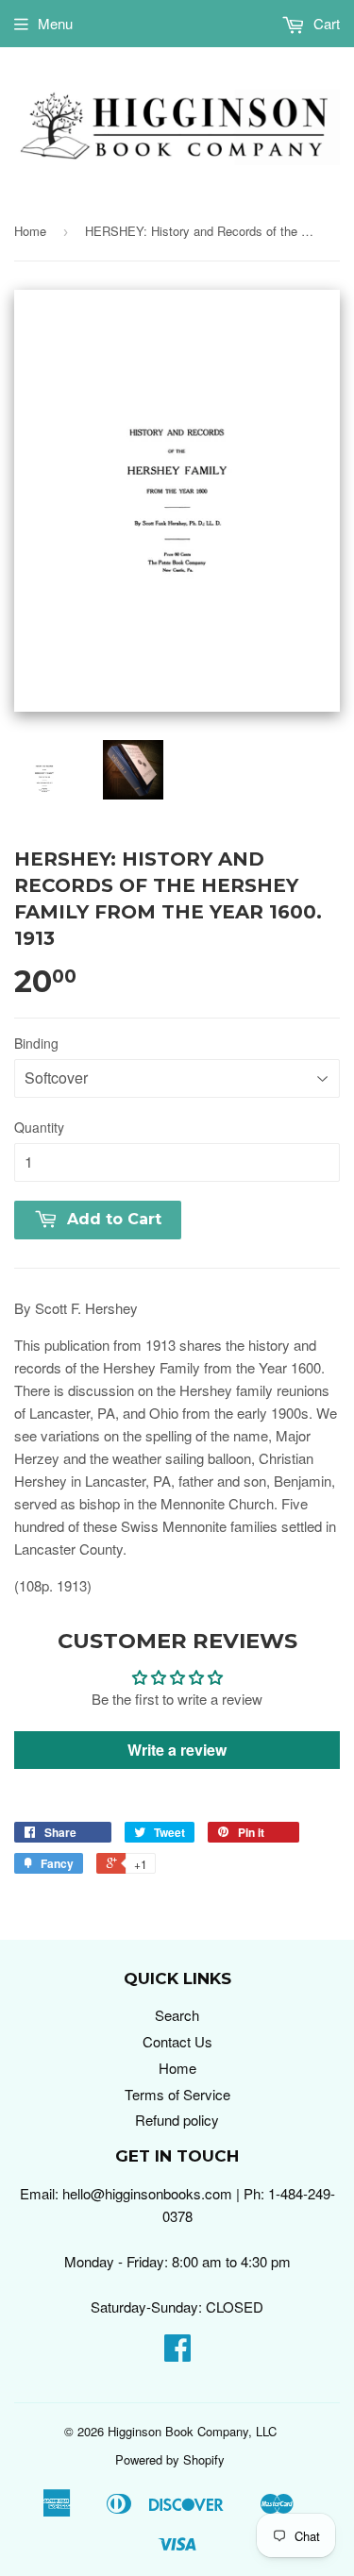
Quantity (39, 1127)
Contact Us (177, 2041)
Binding (36, 1043)
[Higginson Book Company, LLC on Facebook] (177, 2353)
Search (177, 2015)
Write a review (177, 1750)
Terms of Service (177, 2094)
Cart (325, 23)
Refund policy (177, 2120)
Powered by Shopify (170, 2459)
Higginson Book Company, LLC (192, 2431)
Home (30, 231)
